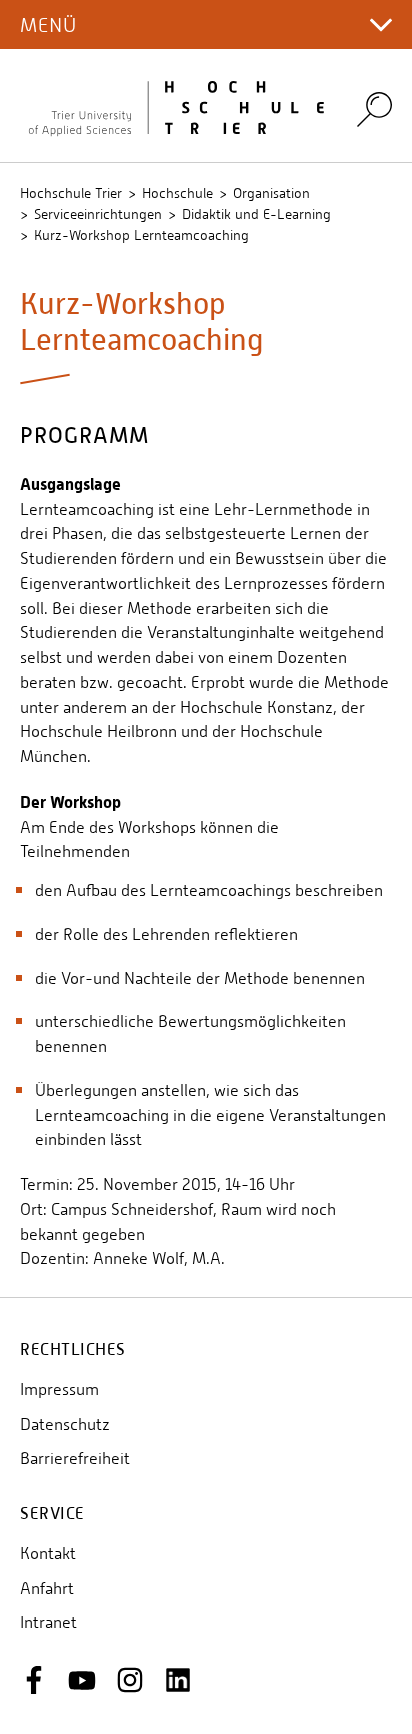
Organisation (271, 193)
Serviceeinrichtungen (98, 214)
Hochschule (177, 193)
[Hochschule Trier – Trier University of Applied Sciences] (176, 106)
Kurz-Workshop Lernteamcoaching (141, 235)
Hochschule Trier (71, 193)
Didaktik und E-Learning (256, 214)
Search (374, 109)
